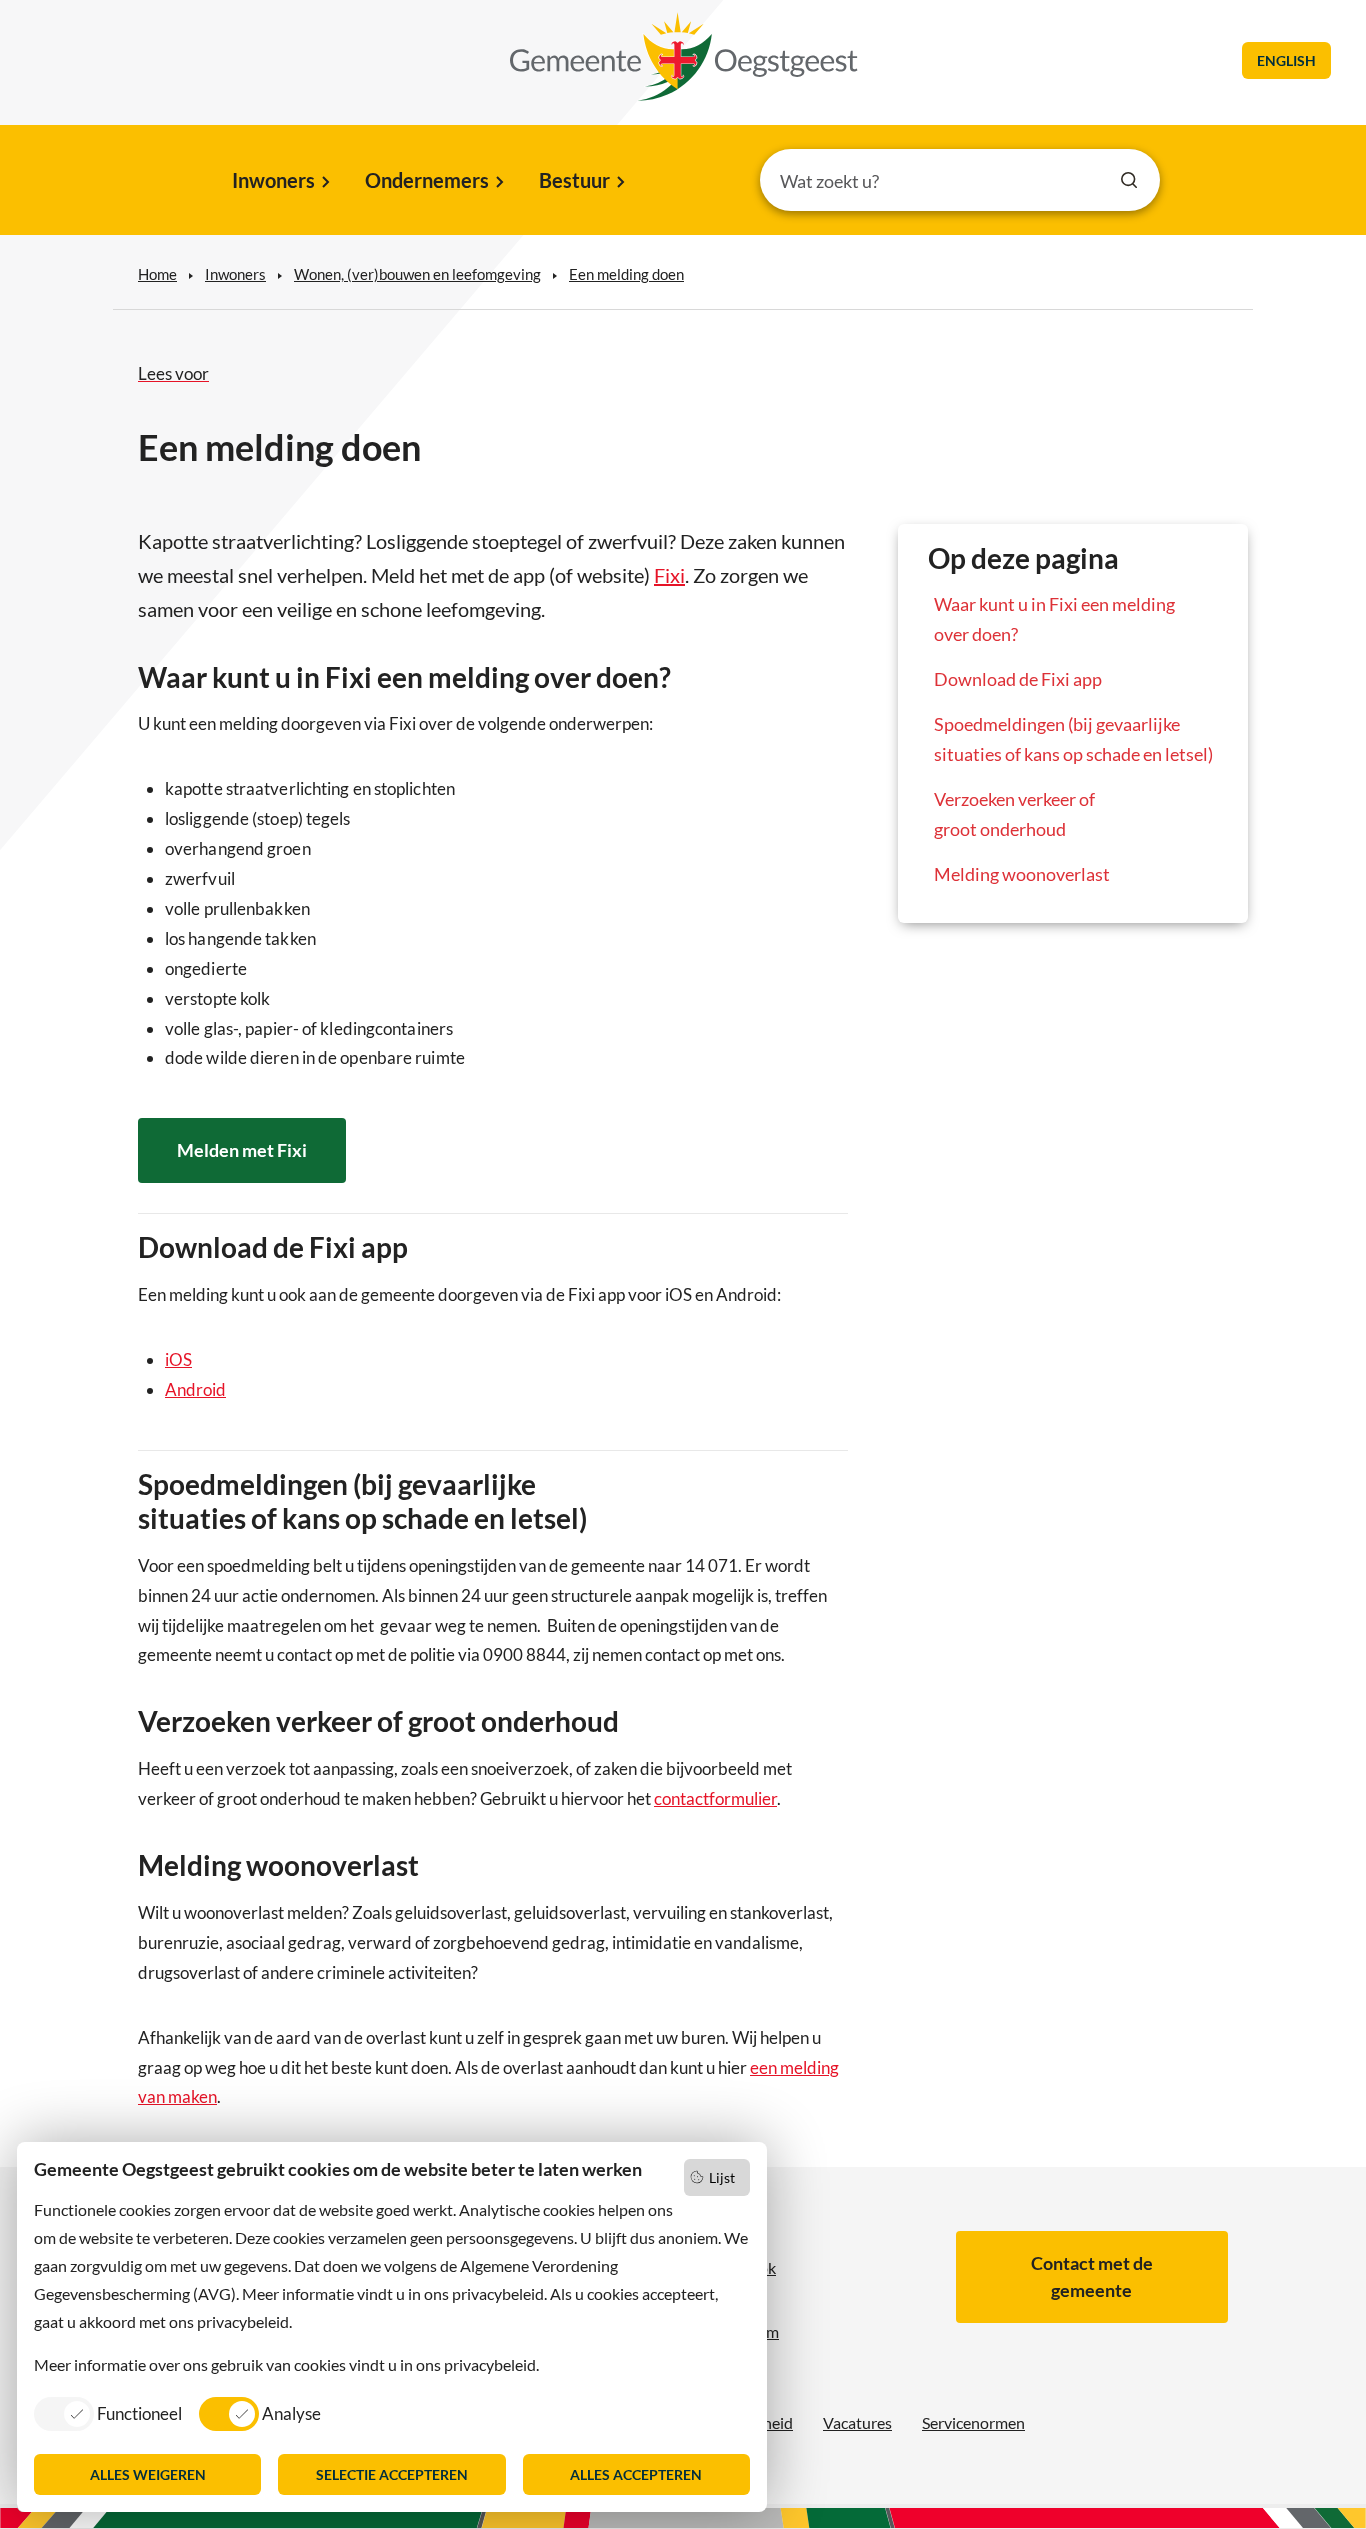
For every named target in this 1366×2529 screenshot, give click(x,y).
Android (195, 1389)
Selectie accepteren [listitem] (392, 2474)
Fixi (669, 575)
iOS (178, 1359)
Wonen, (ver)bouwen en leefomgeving (417, 274)
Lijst (722, 2177)
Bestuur (574, 180)
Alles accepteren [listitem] (636, 2474)
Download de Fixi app (1018, 679)
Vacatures (857, 2422)
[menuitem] (279, 182)
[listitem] (108, 2413)
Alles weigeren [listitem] (148, 2474)
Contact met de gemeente (1092, 2276)
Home (157, 274)
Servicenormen (973, 2422)
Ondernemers (427, 180)
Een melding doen (626, 274)
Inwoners (273, 180)
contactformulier (715, 1798)
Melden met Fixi (242, 1150)
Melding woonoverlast (1022, 874)
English (1286, 60)
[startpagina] (684, 57)
